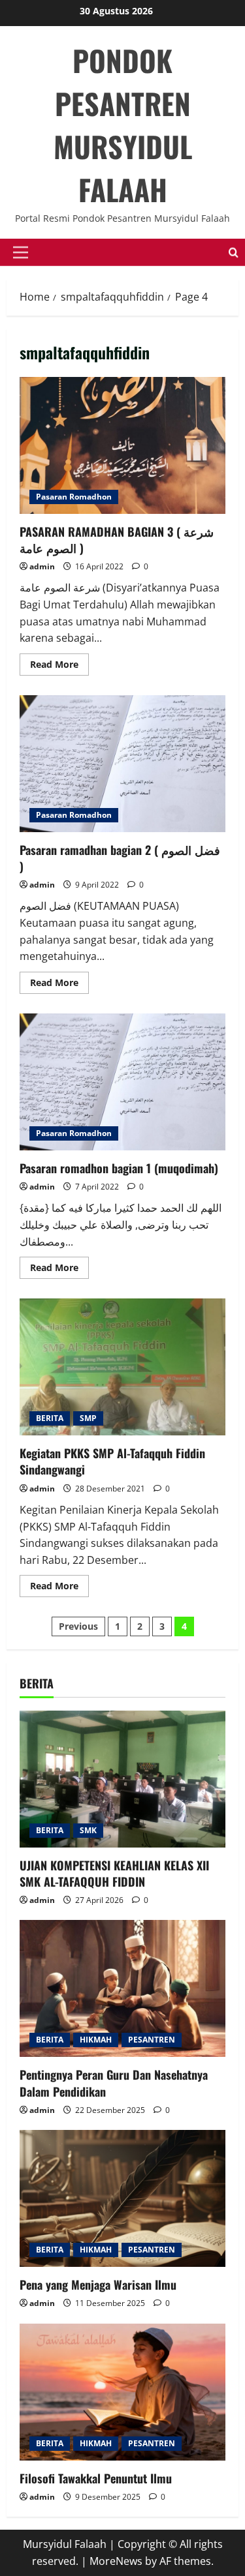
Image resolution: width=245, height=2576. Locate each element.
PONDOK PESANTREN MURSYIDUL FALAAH (123, 125)
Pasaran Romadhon (74, 497)
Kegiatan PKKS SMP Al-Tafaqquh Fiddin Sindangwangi (122, 1367)
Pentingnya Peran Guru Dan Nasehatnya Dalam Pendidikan (114, 2083)
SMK (88, 1830)
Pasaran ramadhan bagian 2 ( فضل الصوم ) (122, 764)
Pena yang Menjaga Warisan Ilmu (98, 2284)
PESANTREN (152, 2040)
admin (42, 566)
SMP (88, 1418)
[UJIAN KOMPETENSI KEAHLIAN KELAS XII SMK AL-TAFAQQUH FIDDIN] (122, 1779)
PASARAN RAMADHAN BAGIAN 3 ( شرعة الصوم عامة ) (122, 445)
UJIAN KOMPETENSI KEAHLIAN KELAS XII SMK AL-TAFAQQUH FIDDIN (114, 1873)
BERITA (50, 1418)
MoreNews (116, 2561)
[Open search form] (234, 253)
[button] (21, 252)
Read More (59, 666)
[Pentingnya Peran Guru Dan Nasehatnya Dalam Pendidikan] (122, 1988)
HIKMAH (96, 2040)
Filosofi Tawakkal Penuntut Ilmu (96, 2478)
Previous (78, 1626)
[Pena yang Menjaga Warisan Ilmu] (122, 2198)
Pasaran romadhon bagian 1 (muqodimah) (122, 1082)
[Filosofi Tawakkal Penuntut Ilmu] (122, 2392)
